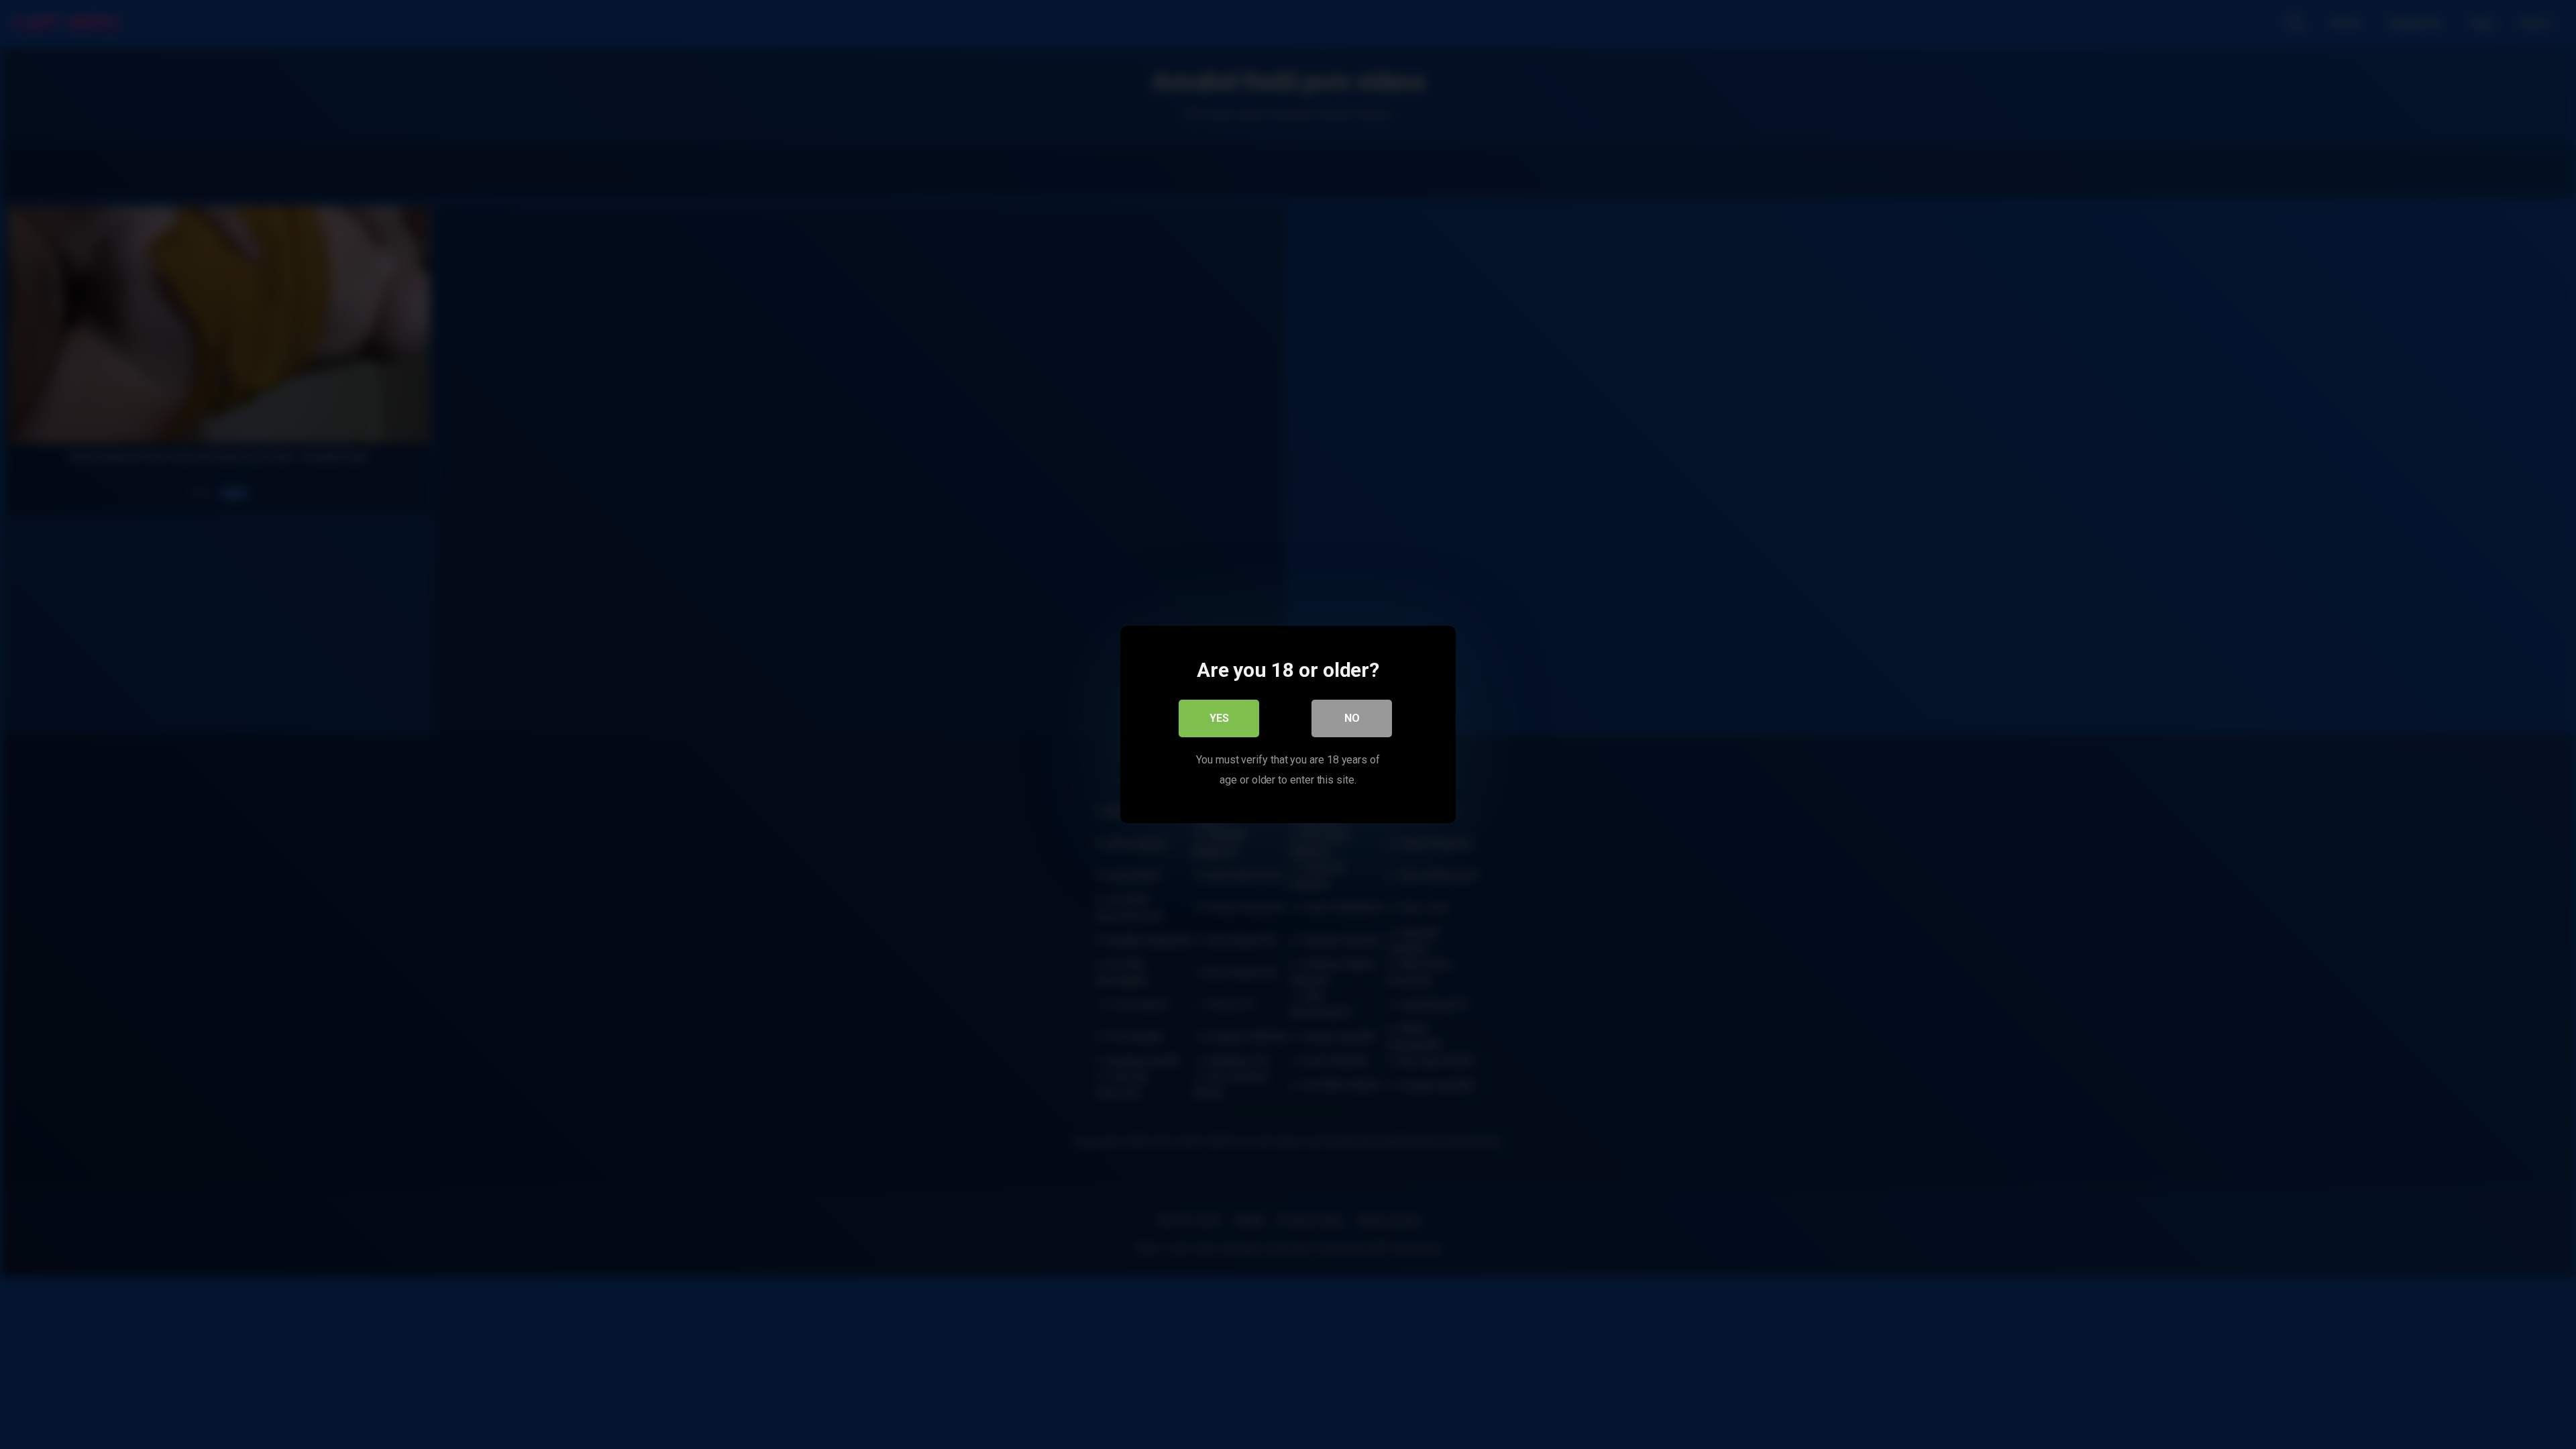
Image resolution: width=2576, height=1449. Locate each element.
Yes (1219, 718)
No (1352, 718)
